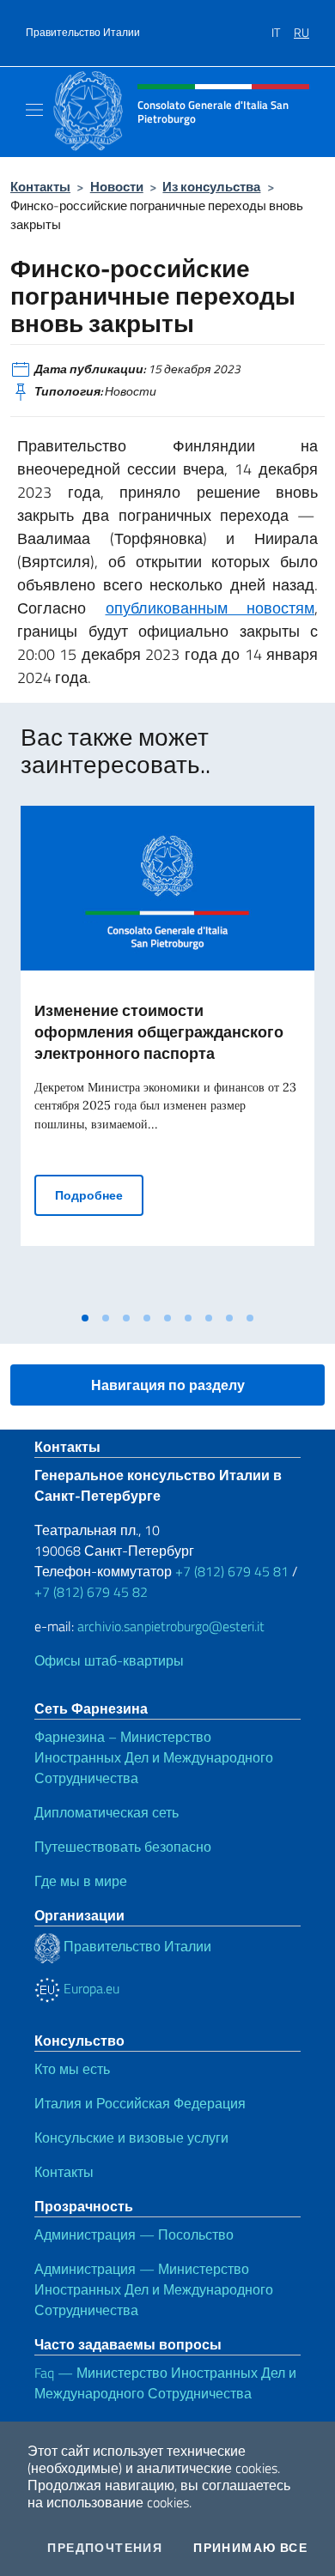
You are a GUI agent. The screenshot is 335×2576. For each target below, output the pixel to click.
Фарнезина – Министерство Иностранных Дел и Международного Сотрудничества (154, 1757)
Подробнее (99, 1194)
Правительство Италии (83, 33)
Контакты (40, 187)
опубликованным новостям (210, 608)
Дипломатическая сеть (107, 1812)
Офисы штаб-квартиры (109, 1660)
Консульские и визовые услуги (131, 2138)
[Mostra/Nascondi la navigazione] (34, 110)
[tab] (85, 1318)
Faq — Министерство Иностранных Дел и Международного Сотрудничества (165, 2383)
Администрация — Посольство (134, 2234)
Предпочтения (105, 2548)
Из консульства (211, 187)
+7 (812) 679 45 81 (232, 1571)
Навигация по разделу (168, 1385)
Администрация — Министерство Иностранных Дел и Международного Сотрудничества (154, 2289)
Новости (117, 187)
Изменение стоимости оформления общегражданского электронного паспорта (159, 1032)
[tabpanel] (167, 1054)
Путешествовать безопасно (123, 1847)
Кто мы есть (72, 2069)
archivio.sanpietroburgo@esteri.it (171, 1626)
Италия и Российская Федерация (140, 2103)
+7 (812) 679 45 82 (91, 1592)
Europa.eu (90, 1988)
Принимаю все (250, 2548)
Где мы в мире (81, 1881)
